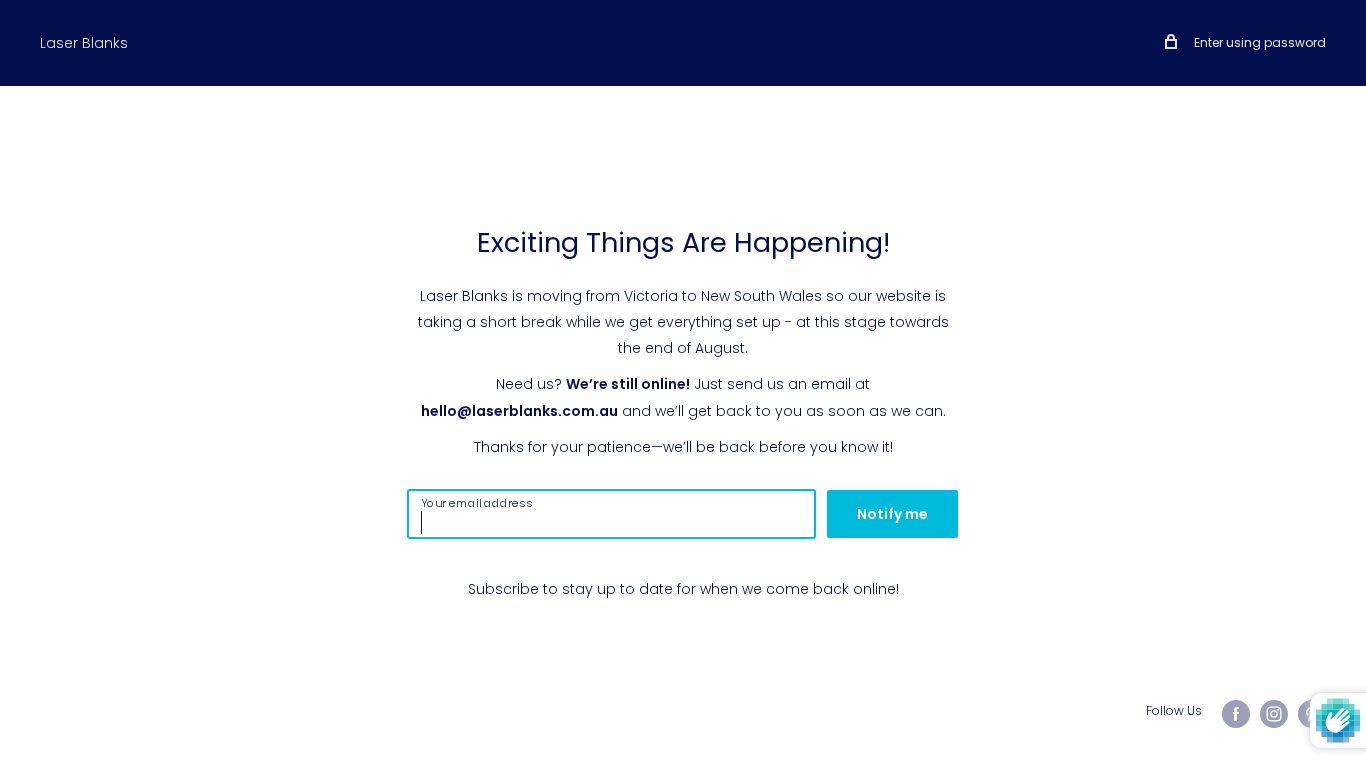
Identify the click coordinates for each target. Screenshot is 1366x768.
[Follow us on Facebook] (1236, 714)
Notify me (892, 514)
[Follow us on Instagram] (1274, 714)
